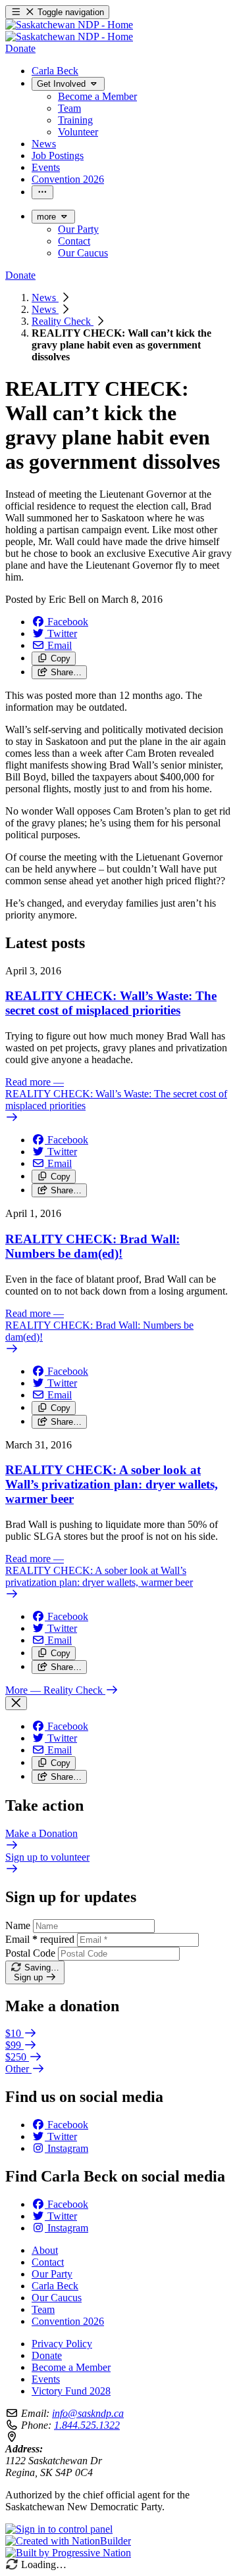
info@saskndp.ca (88, 2413)
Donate (47, 2355)
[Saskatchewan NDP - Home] (69, 31)
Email (40, 1939)
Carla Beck (55, 2286)
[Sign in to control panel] (59, 2529)
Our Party (52, 2274)
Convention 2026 (68, 2321)
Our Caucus (57, 2298)
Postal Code (30, 1953)
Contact (48, 2262)
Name (18, 1925)
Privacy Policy (62, 2344)
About (45, 2250)
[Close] (16, 1703)
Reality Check (63, 321)
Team (43, 2309)
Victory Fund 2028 (71, 2391)
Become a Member (71, 2367)
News (45, 298)
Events (46, 2379)
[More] (42, 192)
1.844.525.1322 (87, 2425)
